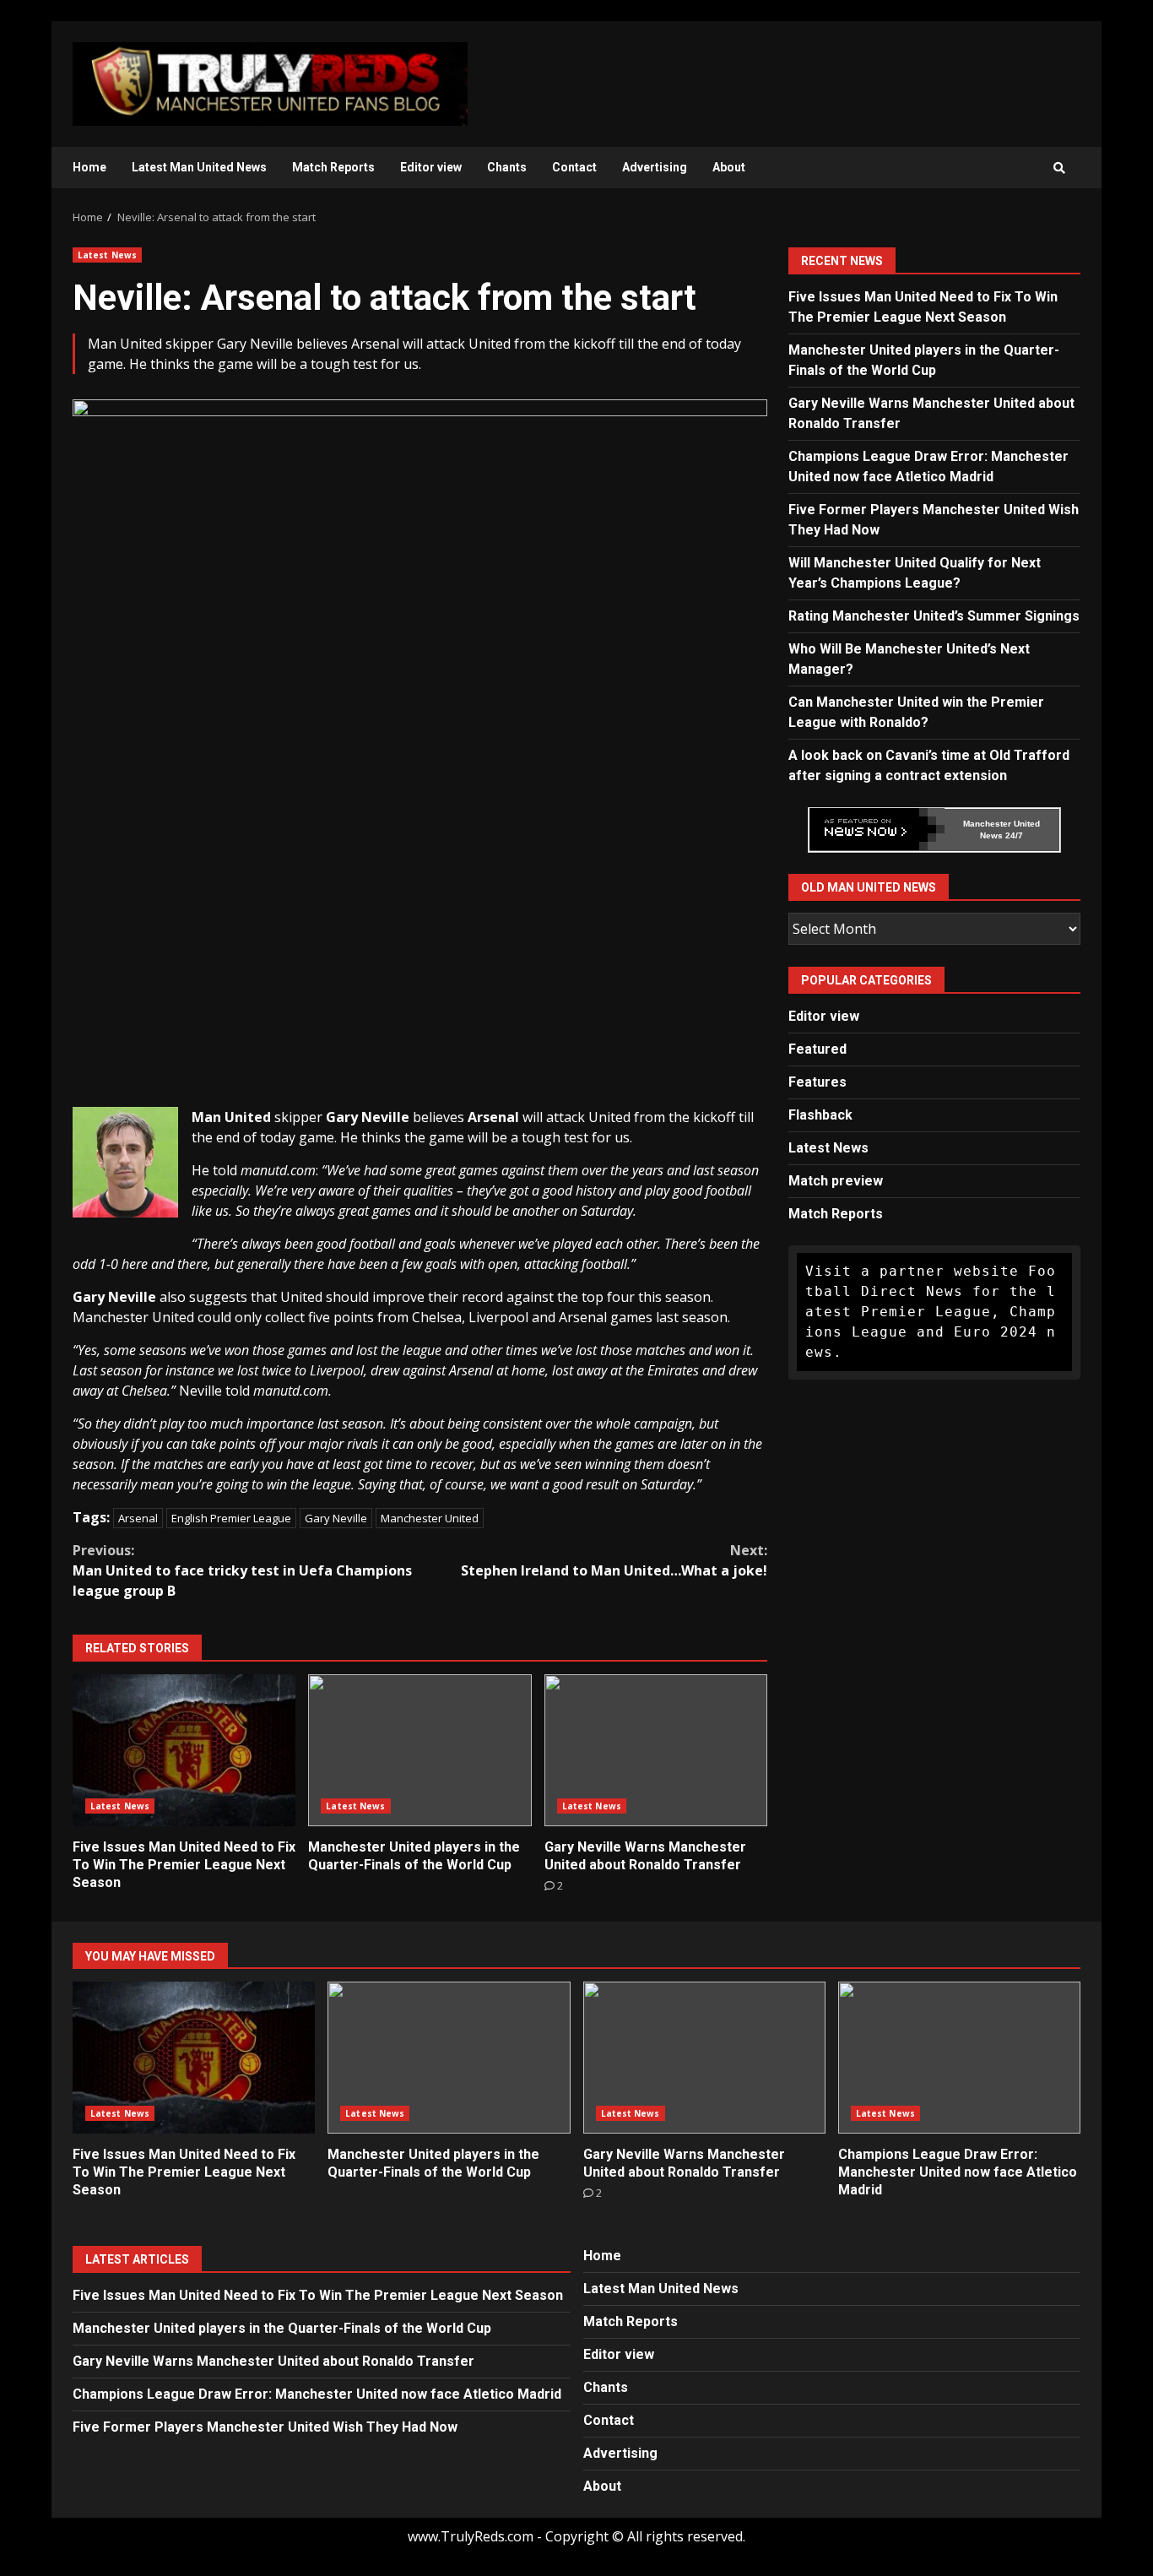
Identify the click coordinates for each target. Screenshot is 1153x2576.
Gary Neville (336, 1518)
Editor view (431, 167)
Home (89, 167)
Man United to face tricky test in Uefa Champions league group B (242, 1570)
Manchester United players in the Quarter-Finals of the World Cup (420, 1750)
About (729, 167)
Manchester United (430, 1518)
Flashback (820, 1114)
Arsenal (138, 1518)
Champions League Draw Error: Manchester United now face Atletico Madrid (959, 2058)
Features (817, 1081)
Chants (507, 167)
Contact (574, 167)
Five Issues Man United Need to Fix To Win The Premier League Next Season (184, 1750)
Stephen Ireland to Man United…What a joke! (614, 1560)
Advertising (655, 167)
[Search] (1059, 168)
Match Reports (333, 167)
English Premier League (231, 1518)
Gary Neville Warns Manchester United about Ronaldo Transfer (656, 1750)
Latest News (107, 255)
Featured (817, 1048)
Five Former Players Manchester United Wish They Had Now (265, 2427)
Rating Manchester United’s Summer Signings (934, 615)
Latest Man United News (199, 167)
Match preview (836, 1180)
